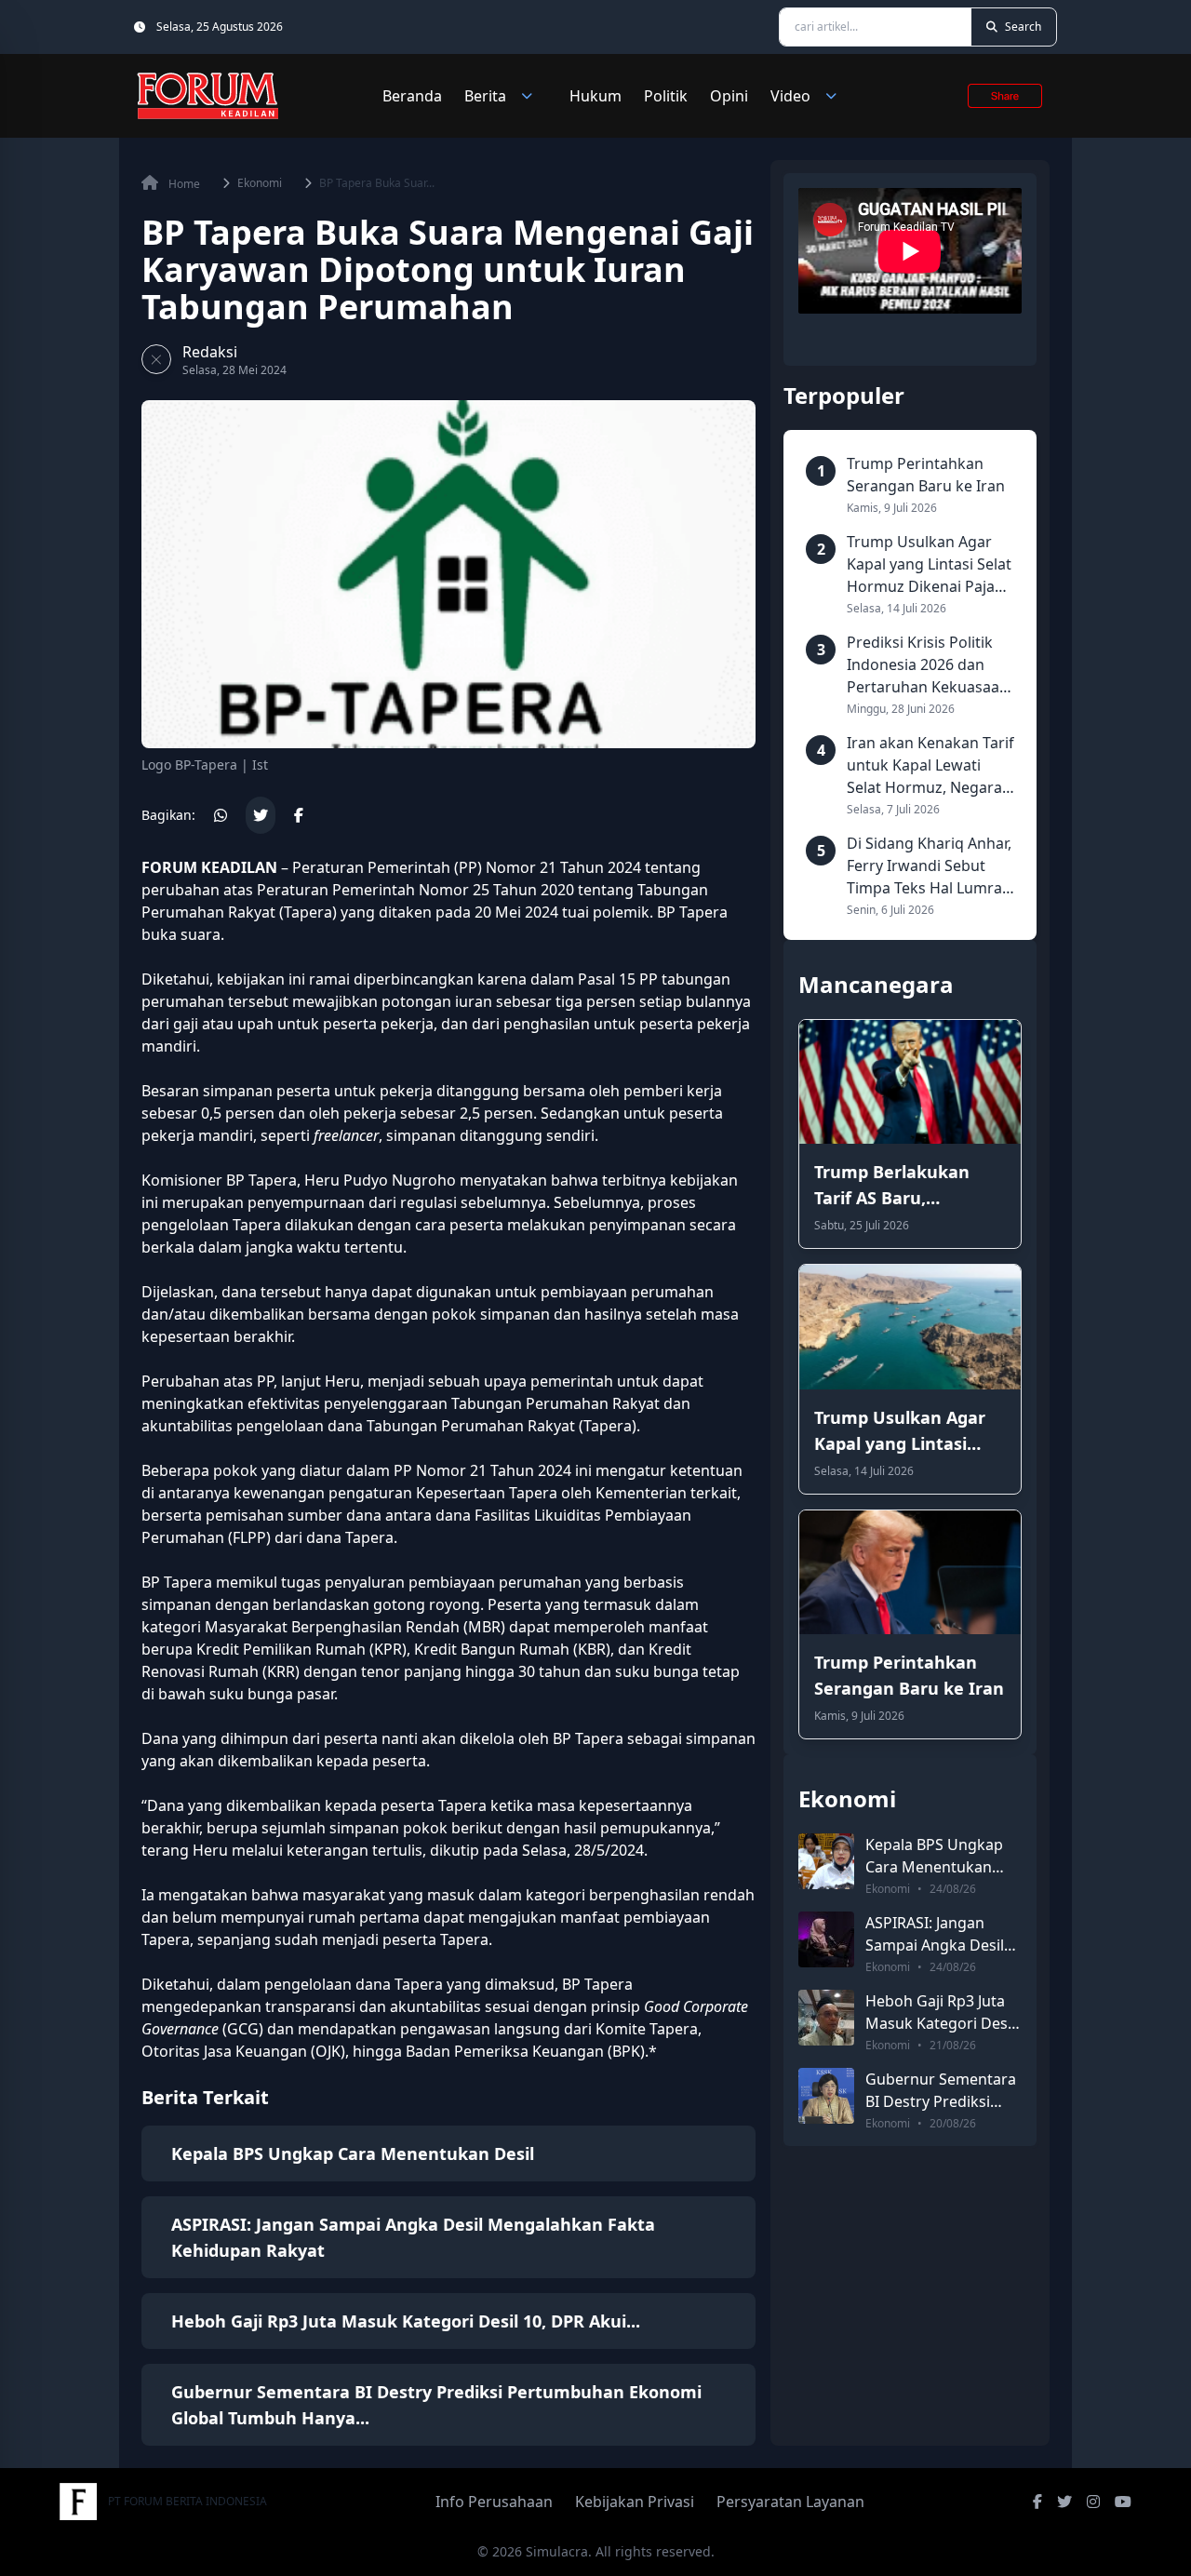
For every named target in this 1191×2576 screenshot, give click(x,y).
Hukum (595, 96)
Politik (666, 96)
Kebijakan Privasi (635, 2502)
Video (790, 96)
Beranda (412, 96)
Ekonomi (260, 183)
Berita (485, 96)
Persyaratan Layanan (790, 2502)
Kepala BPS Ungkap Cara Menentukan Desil (353, 2153)
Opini (729, 96)
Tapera (308, 912)
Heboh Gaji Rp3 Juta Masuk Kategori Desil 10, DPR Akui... (406, 2321)
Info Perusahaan (494, 2502)
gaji (186, 1024)
